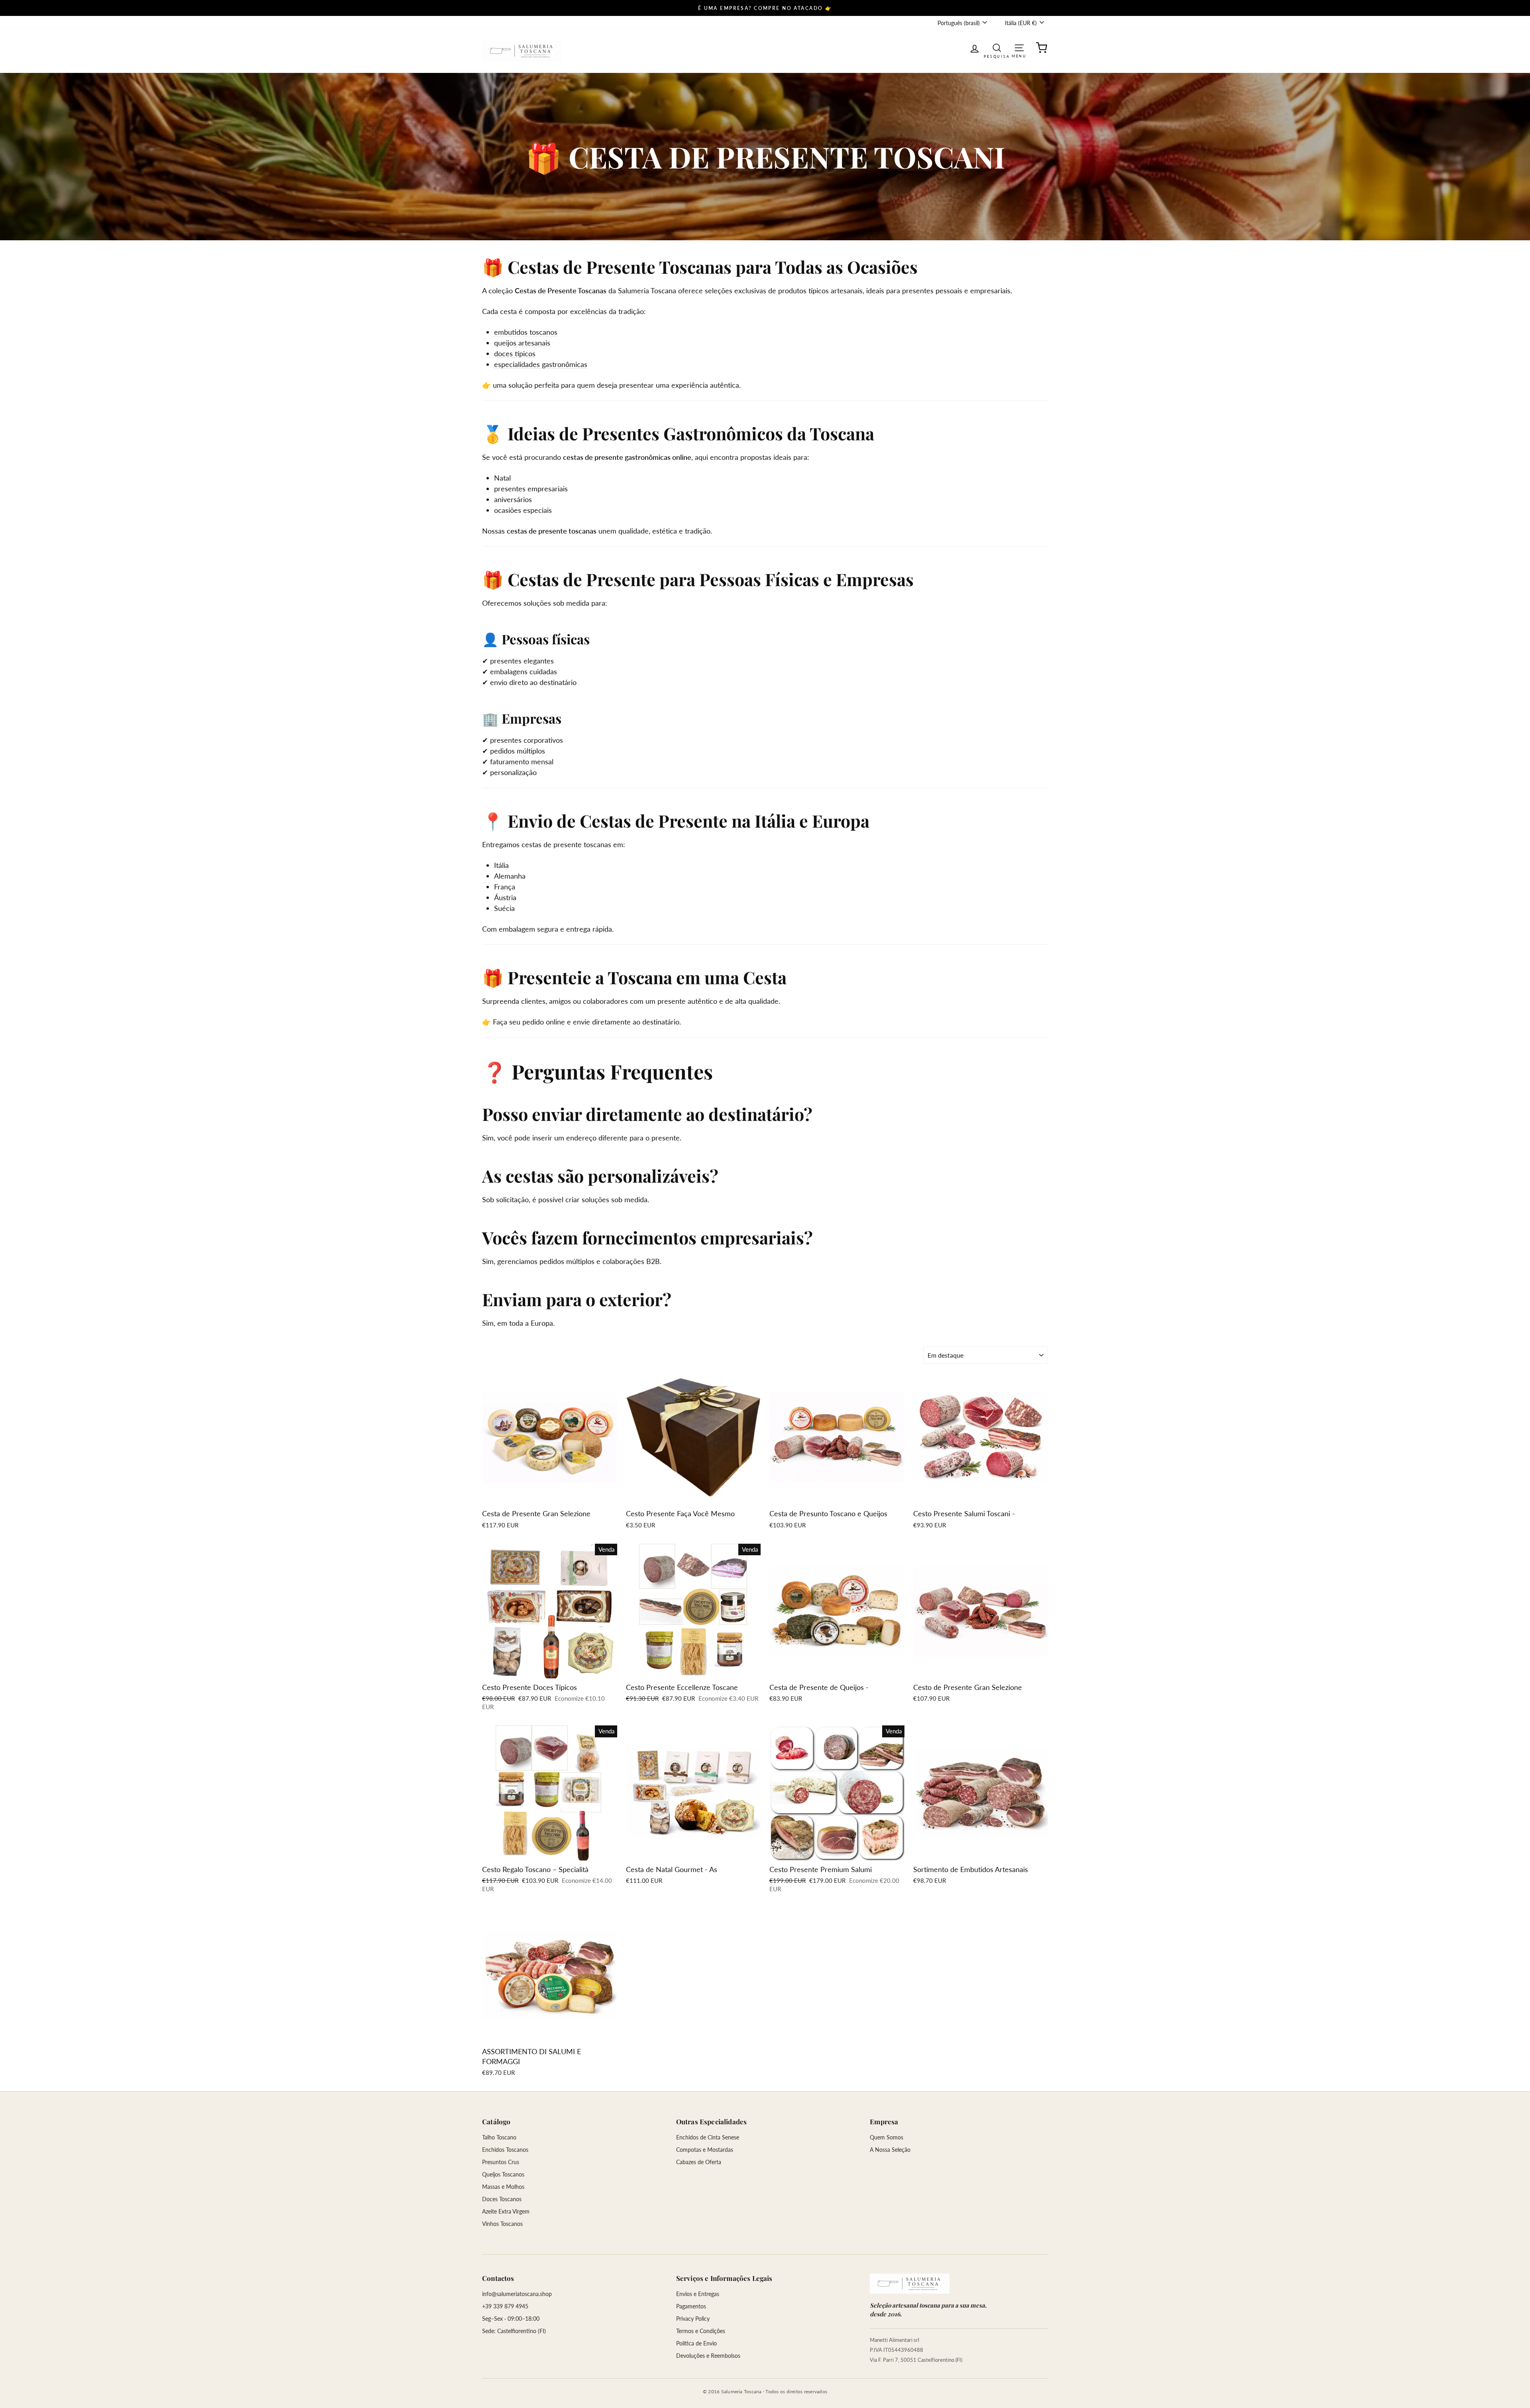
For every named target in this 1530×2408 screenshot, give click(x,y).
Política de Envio (696, 2343)
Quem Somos (887, 2137)
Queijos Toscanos (503, 2174)
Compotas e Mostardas (705, 2150)
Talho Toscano (499, 2137)
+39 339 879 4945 (505, 2306)
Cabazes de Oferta (699, 2162)
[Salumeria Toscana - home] (910, 2284)
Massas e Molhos (503, 2187)
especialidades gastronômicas (541, 364)
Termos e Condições (701, 2331)
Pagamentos (691, 2306)
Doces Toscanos (502, 2199)
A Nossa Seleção (890, 2150)
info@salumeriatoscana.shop (517, 2294)
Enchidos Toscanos (505, 2150)
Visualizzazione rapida (549, 1496)
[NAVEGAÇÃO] (1019, 47)
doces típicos (515, 353)
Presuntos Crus (501, 2162)
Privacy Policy (693, 2319)
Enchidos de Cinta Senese (708, 2137)
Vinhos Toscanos (502, 2224)
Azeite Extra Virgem (506, 2211)
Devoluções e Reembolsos (708, 2356)
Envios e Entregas (698, 2294)
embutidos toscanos (526, 332)
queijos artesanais (522, 343)
